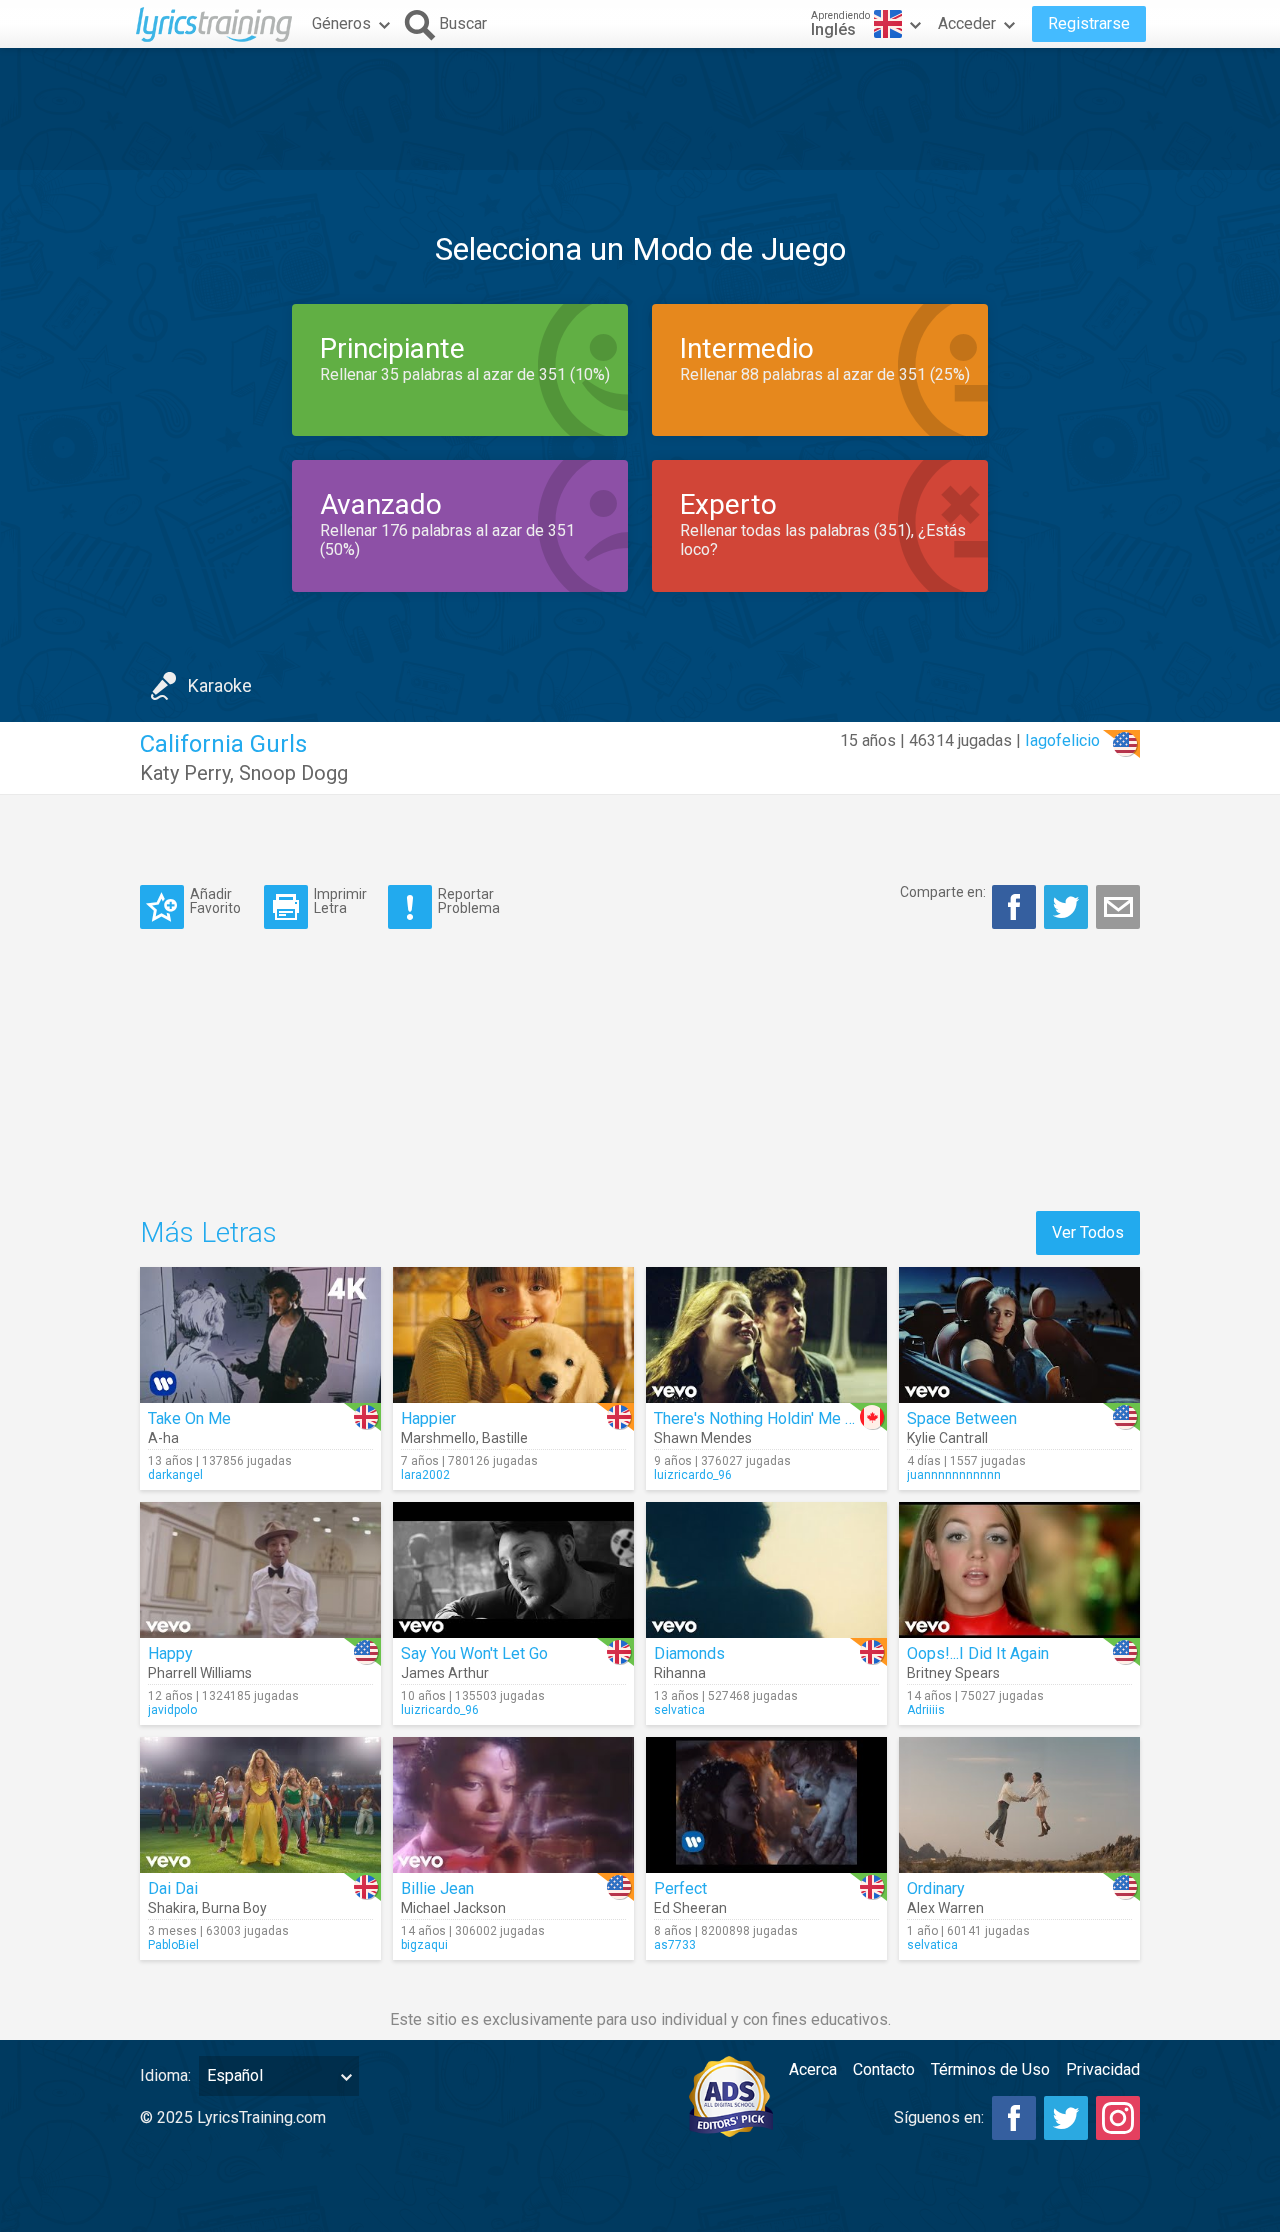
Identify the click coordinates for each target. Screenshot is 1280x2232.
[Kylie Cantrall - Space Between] (1019, 1335)
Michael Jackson (453, 1908)
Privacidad (1103, 2069)
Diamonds (689, 1653)
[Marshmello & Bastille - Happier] (513, 1335)
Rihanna (680, 1673)
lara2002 (425, 1475)
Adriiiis (926, 1710)
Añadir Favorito (215, 900)
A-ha (163, 1438)
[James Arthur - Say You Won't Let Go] (513, 1570)
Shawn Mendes (703, 1438)
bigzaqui (424, 1945)
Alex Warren (945, 1908)
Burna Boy (234, 1908)
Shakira (172, 1908)
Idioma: (165, 2075)
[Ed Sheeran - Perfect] (766, 1805)
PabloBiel (173, 1945)
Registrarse (1089, 23)
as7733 (675, 1945)
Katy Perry (185, 773)
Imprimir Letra (340, 900)
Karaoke (220, 685)
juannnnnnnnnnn (954, 1475)
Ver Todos (1088, 1232)
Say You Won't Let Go (474, 1653)
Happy (170, 1653)
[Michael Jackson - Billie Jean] (513, 1805)
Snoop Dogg (293, 773)
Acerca (813, 2069)
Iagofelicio (1062, 740)
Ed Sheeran (690, 1908)
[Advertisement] (640, 109)
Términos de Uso (990, 2069)
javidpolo (172, 1710)
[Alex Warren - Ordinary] (1019, 1805)
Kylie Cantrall (947, 1438)
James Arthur (445, 1673)
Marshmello (438, 1438)
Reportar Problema (469, 900)
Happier (428, 1418)
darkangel (175, 1475)
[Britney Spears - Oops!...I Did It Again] (1019, 1570)
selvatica (679, 1710)
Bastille (505, 1438)
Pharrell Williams (200, 1673)
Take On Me (189, 1418)
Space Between (962, 1418)
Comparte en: (943, 892)
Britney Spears (953, 1673)
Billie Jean (437, 1888)
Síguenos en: (939, 2117)
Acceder (967, 23)
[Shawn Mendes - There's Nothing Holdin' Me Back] (766, 1335)
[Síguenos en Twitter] (1066, 2118)
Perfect (680, 1888)
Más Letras (208, 1232)
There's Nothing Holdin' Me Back (766, 1418)
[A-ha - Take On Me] (260, 1335)
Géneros (341, 23)
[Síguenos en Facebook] (1014, 2118)
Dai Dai (173, 1888)
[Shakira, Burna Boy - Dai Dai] (260, 1805)
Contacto (884, 2069)
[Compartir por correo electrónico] (1118, 907)
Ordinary (936, 1888)
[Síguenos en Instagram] (1118, 2118)
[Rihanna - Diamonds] (766, 1570)
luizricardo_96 (693, 1475)
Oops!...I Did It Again (978, 1653)
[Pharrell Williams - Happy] (260, 1570)
